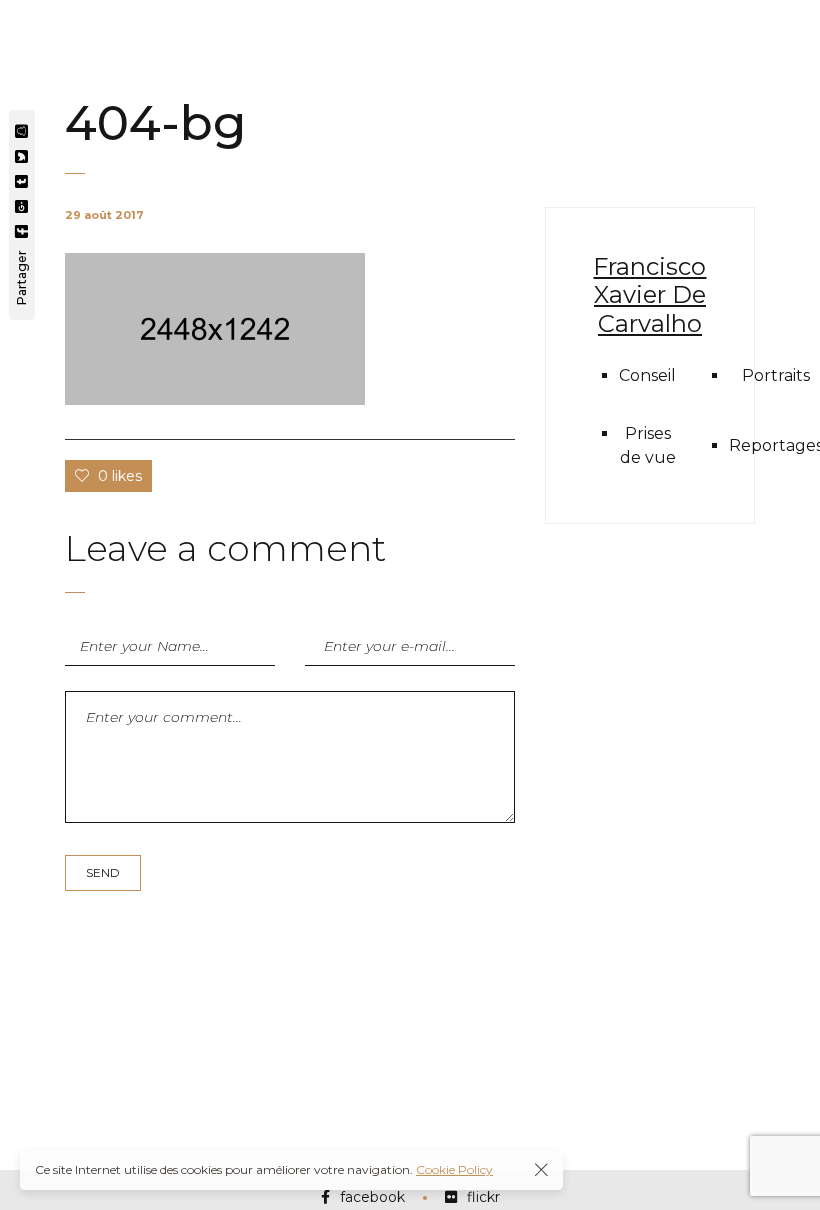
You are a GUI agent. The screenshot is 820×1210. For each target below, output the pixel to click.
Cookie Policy (454, 1169)
